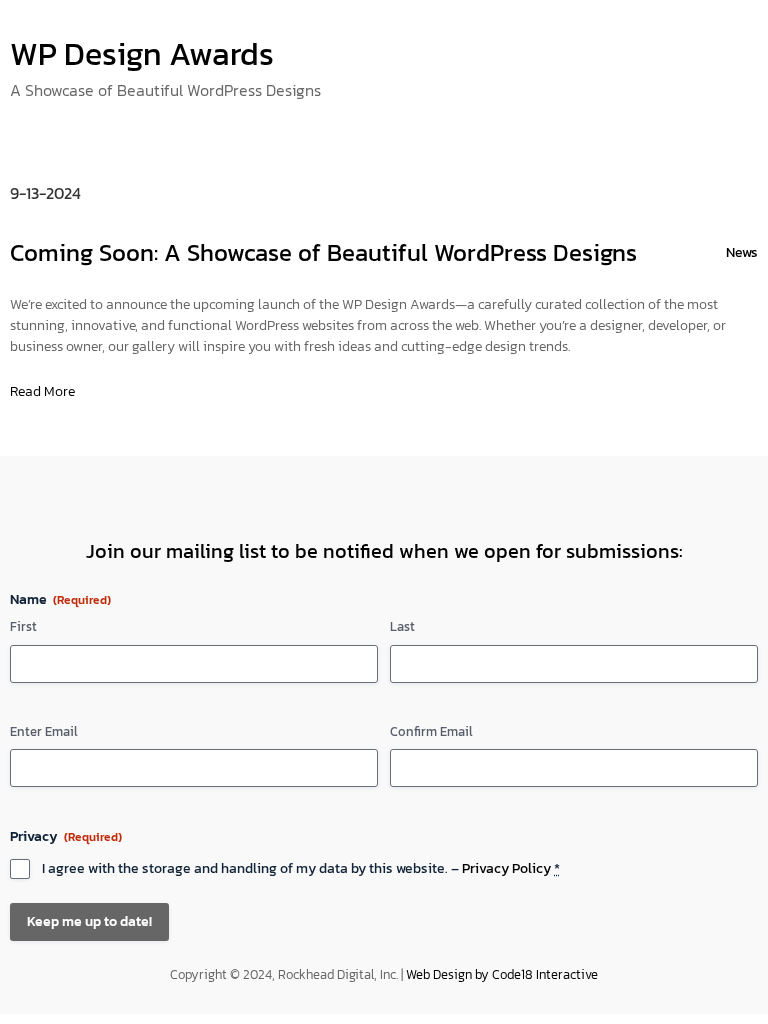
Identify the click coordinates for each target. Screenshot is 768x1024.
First (23, 627)
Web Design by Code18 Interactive (502, 974)
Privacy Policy (506, 868)
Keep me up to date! (89, 921)
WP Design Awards (142, 54)
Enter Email (44, 732)
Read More (42, 391)
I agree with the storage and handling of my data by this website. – (301, 869)
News (742, 252)
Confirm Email (431, 732)
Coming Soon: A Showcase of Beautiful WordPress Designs (323, 252)
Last (402, 627)
